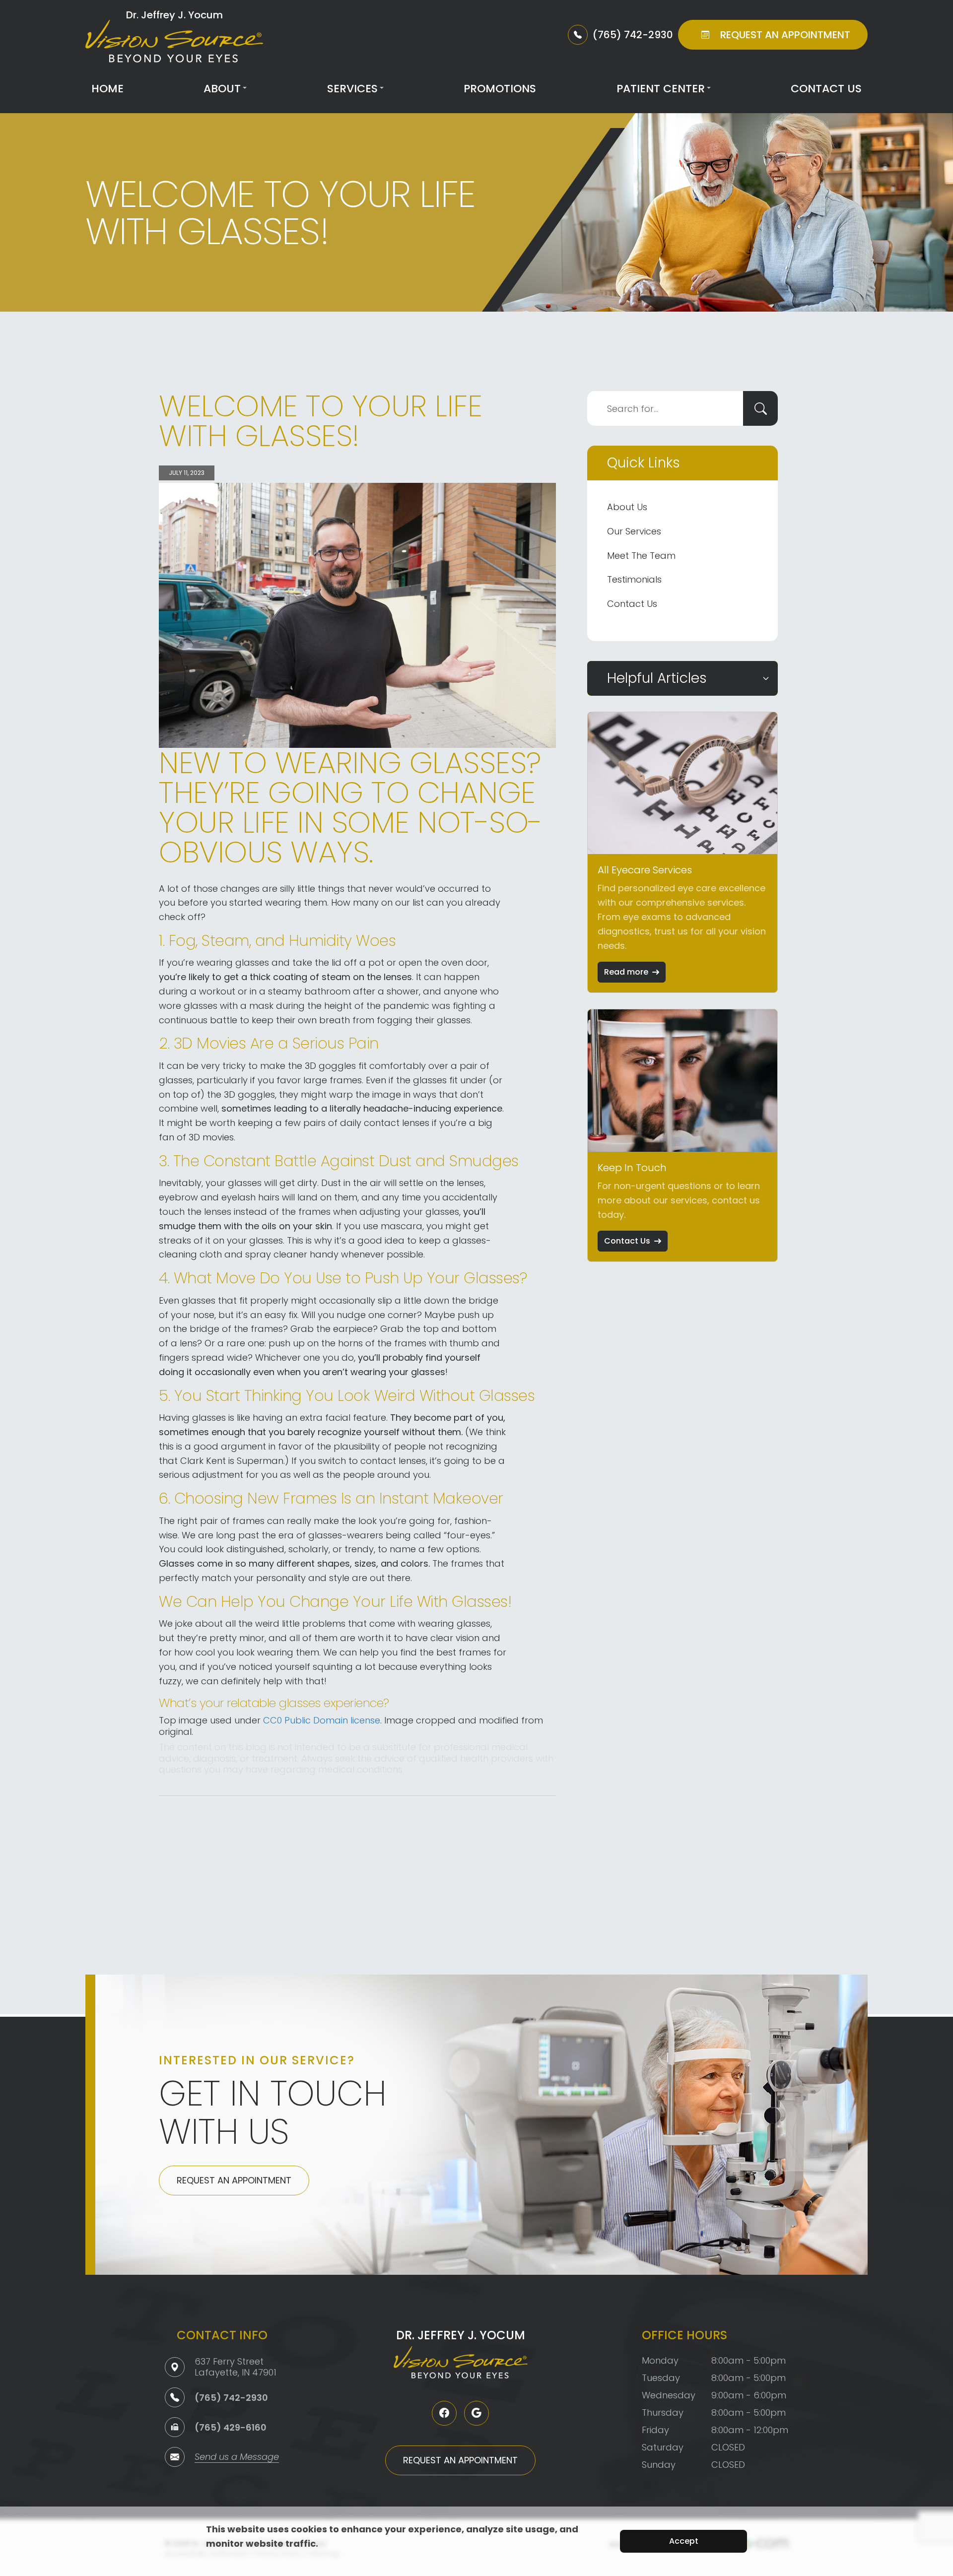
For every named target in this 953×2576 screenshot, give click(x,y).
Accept (684, 2541)
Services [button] (352, 89)
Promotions (500, 89)
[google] (476, 2413)
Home (107, 89)
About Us (627, 507)
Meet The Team (641, 556)
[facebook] (444, 2413)
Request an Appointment (234, 2180)
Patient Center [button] (661, 89)
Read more (626, 972)
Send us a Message (237, 2458)
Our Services (634, 531)
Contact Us (826, 89)
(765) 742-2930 (231, 2398)
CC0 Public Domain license (322, 1720)
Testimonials (634, 579)
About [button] (222, 89)
